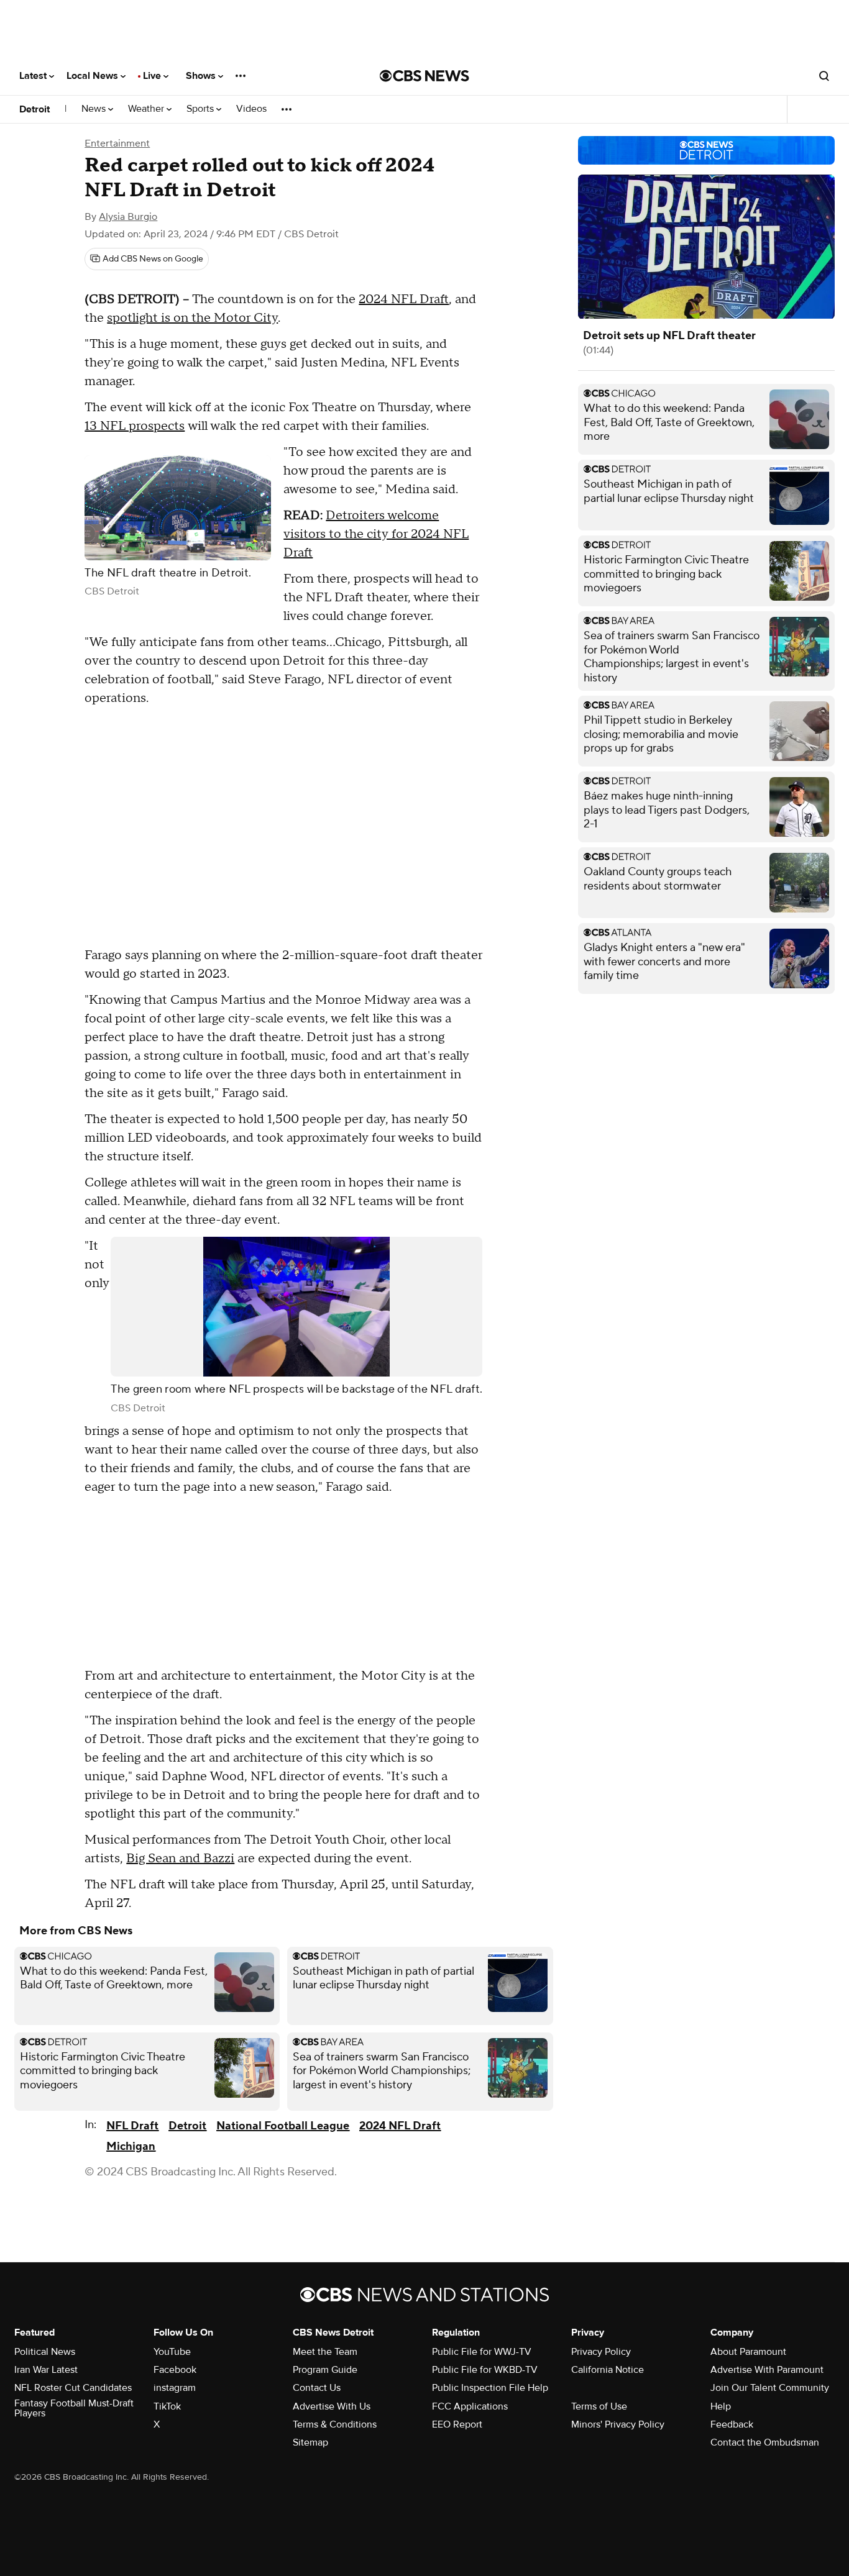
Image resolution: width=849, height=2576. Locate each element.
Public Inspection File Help (490, 2388)
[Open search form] (824, 76)
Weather (147, 109)
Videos (251, 109)
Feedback (732, 2424)
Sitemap (310, 2442)
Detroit (34, 109)
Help (721, 2406)
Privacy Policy (601, 2352)
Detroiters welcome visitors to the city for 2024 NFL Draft (376, 534)
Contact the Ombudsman (765, 2442)
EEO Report (457, 2424)
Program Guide (325, 2370)
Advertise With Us (332, 2406)
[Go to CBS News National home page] (424, 76)
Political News (45, 2352)
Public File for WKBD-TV (485, 2370)
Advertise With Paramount (767, 2370)
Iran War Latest (46, 2370)
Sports (201, 109)
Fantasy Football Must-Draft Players (74, 2408)
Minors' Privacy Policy (618, 2424)
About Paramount (748, 2352)
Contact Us (317, 2388)
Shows (202, 76)
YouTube (172, 2352)
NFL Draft (132, 2126)
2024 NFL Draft (404, 299)
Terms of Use (599, 2406)
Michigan (131, 2146)
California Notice (608, 2370)
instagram (175, 2388)
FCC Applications (470, 2406)
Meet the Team (325, 2352)
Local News (94, 76)
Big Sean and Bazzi (180, 1859)
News (95, 109)
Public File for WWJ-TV (482, 2352)
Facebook (175, 2370)
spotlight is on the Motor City (192, 318)
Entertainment (117, 143)
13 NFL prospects (135, 426)
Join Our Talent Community (770, 2388)
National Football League (283, 2126)
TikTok (167, 2406)
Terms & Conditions (335, 2424)
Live (153, 76)
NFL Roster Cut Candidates (73, 2388)
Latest (34, 76)
